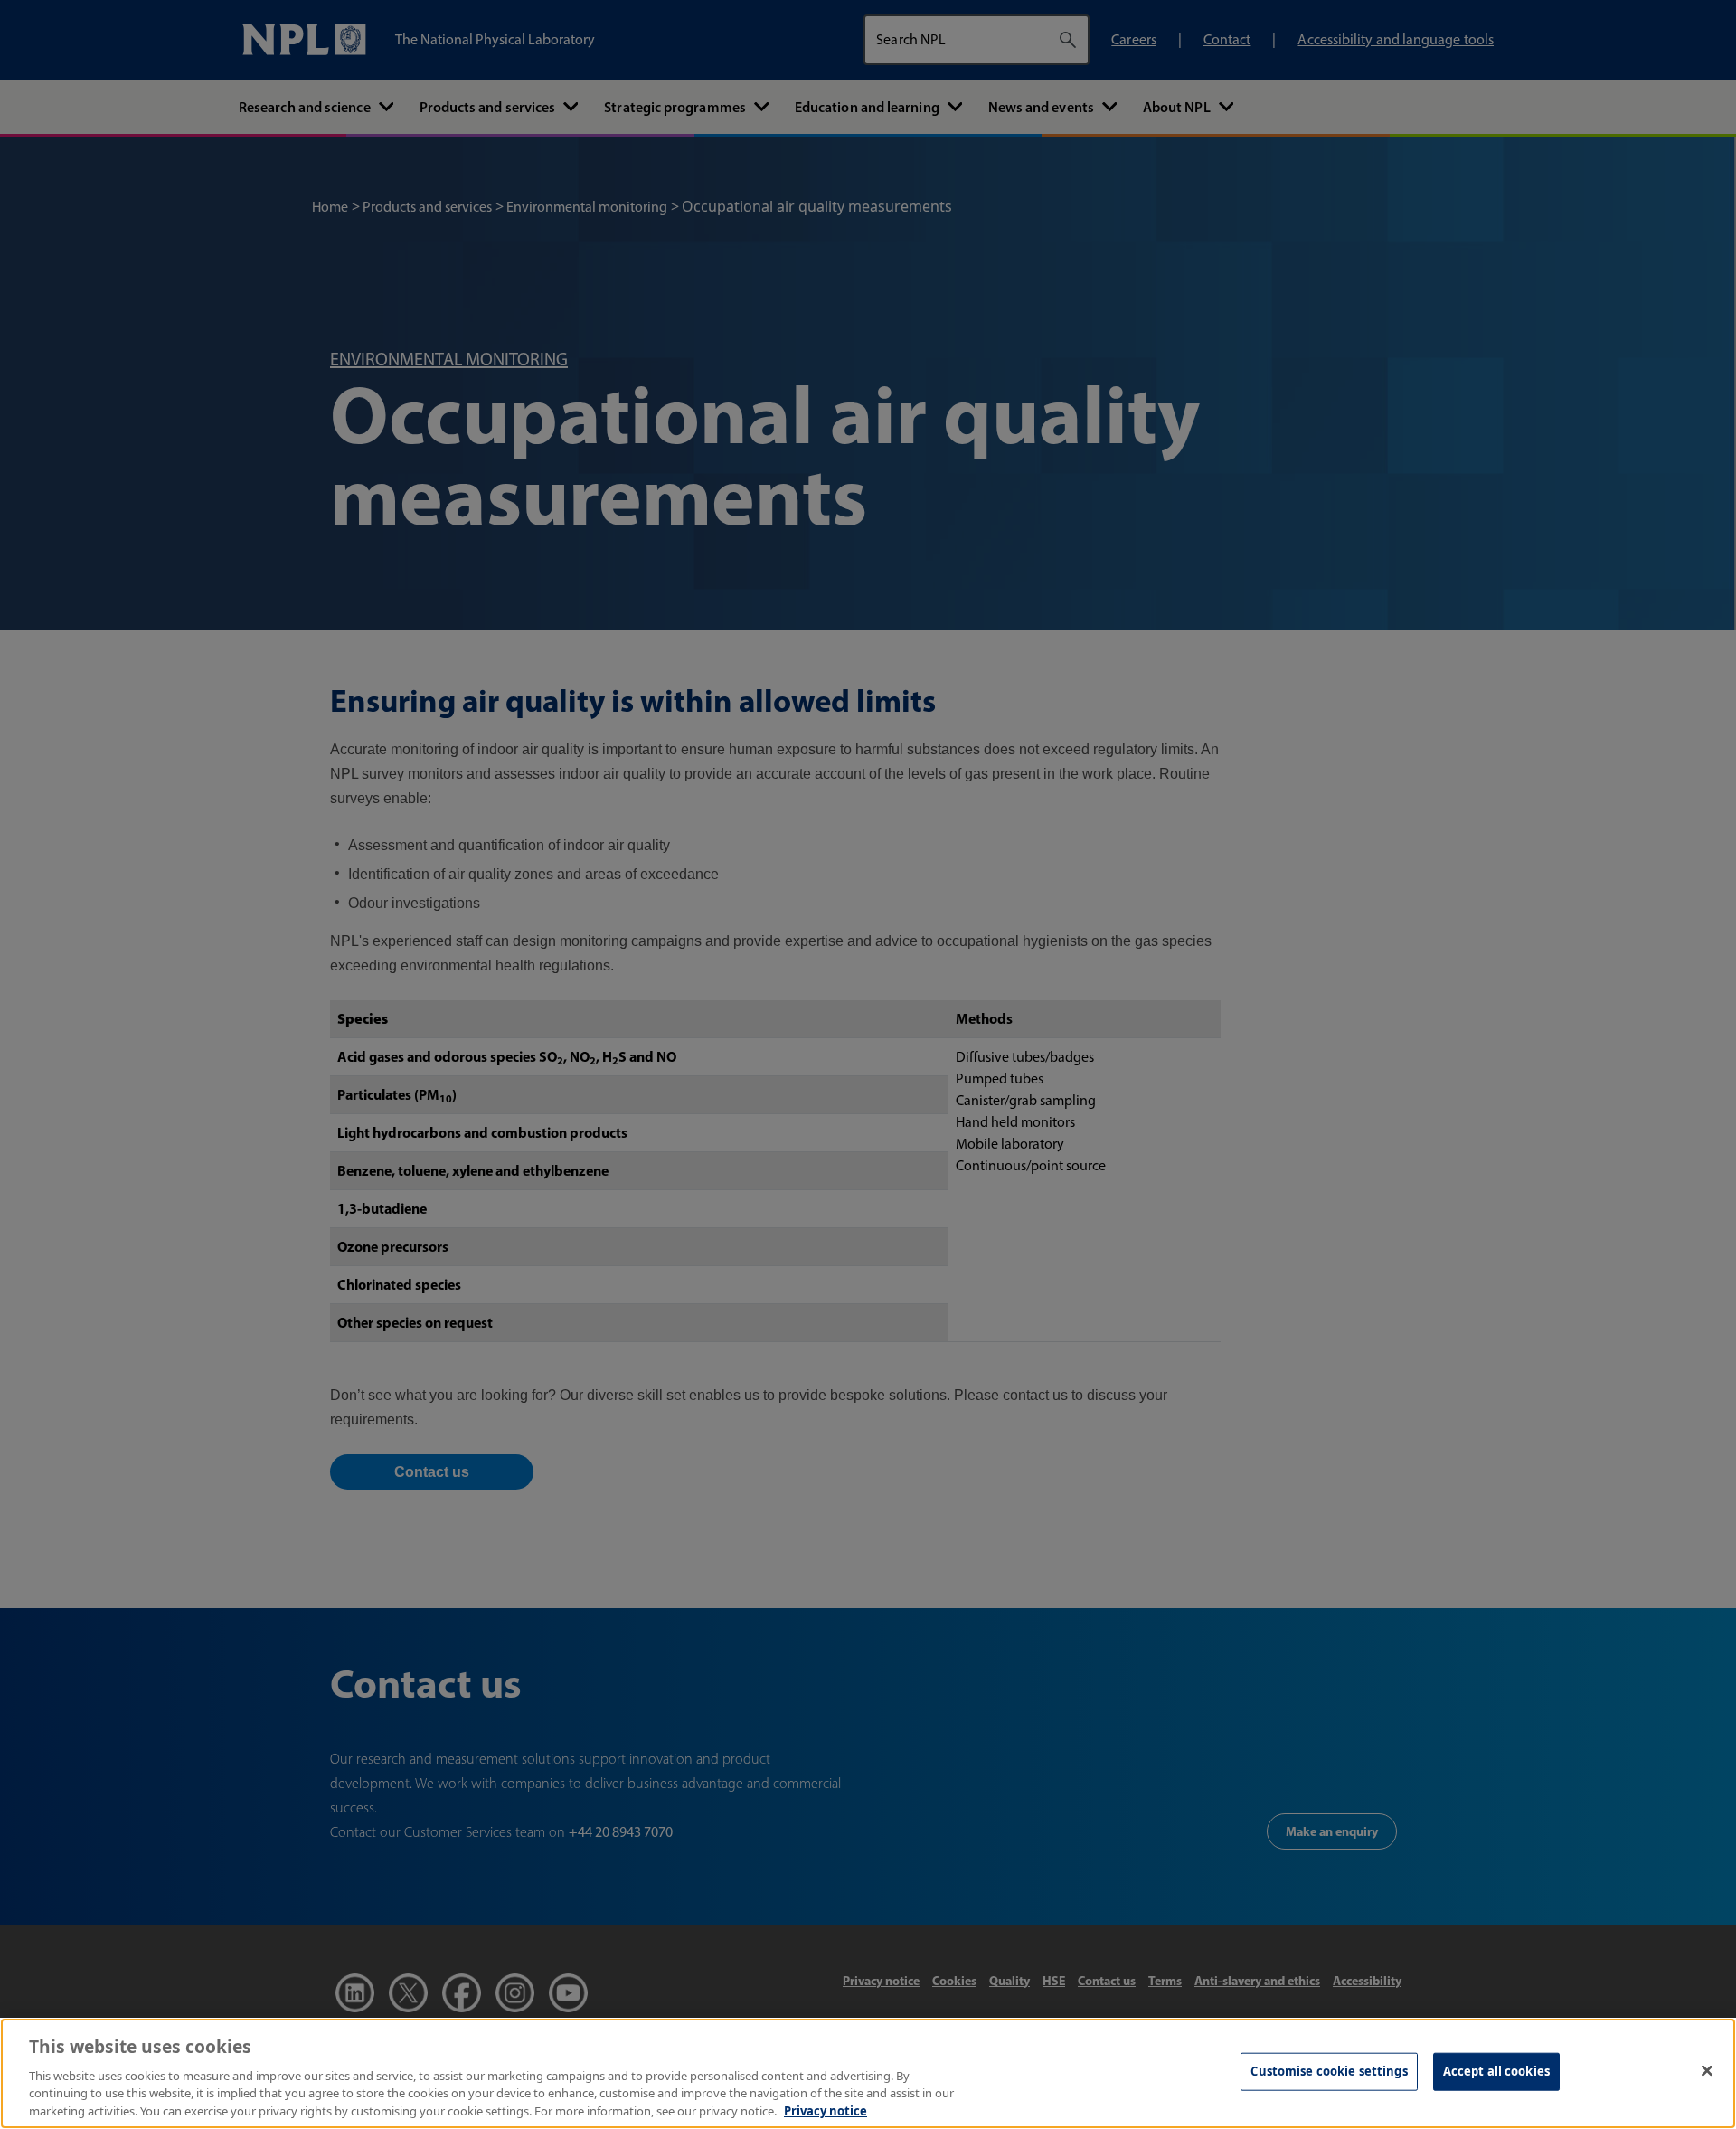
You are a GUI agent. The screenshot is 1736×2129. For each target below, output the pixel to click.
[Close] (1707, 2071)
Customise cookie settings (1329, 2071)
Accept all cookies (1496, 2071)
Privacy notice (826, 2110)
